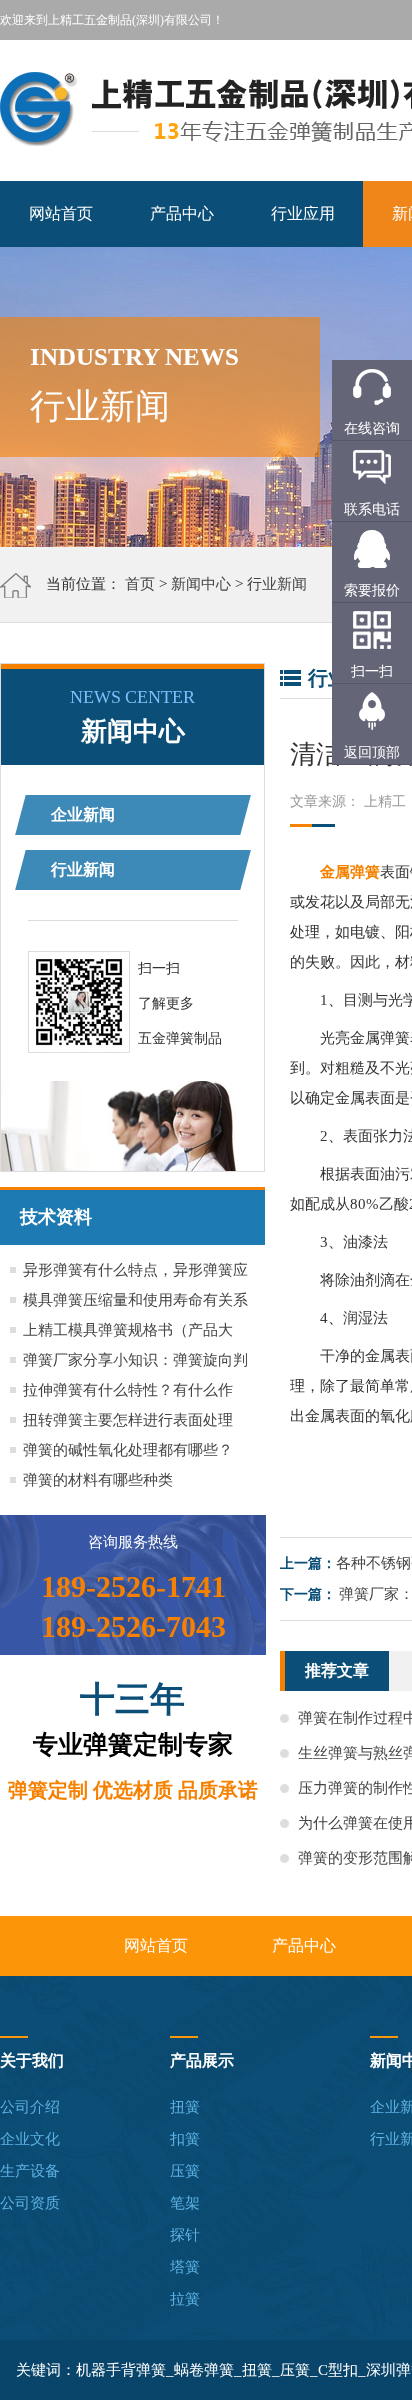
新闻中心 (201, 584)
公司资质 (30, 2203)
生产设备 (30, 2171)
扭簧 (185, 2107)
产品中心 (182, 213)
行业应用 (303, 213)
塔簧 (185, 2267)
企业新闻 (83, 814)
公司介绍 (30, 2107)
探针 (185, 2235)
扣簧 (185, 2139)
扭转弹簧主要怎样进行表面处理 (128, 1420)
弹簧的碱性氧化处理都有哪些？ (128, 1450)
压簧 (185, 2171)
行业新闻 (277, 584)
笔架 (185, 2203)
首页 (140, 584)
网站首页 (61, 213)
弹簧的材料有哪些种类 (98, 1480)
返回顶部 (372, 752)
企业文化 (30, 2139)
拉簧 (185, 2299)
